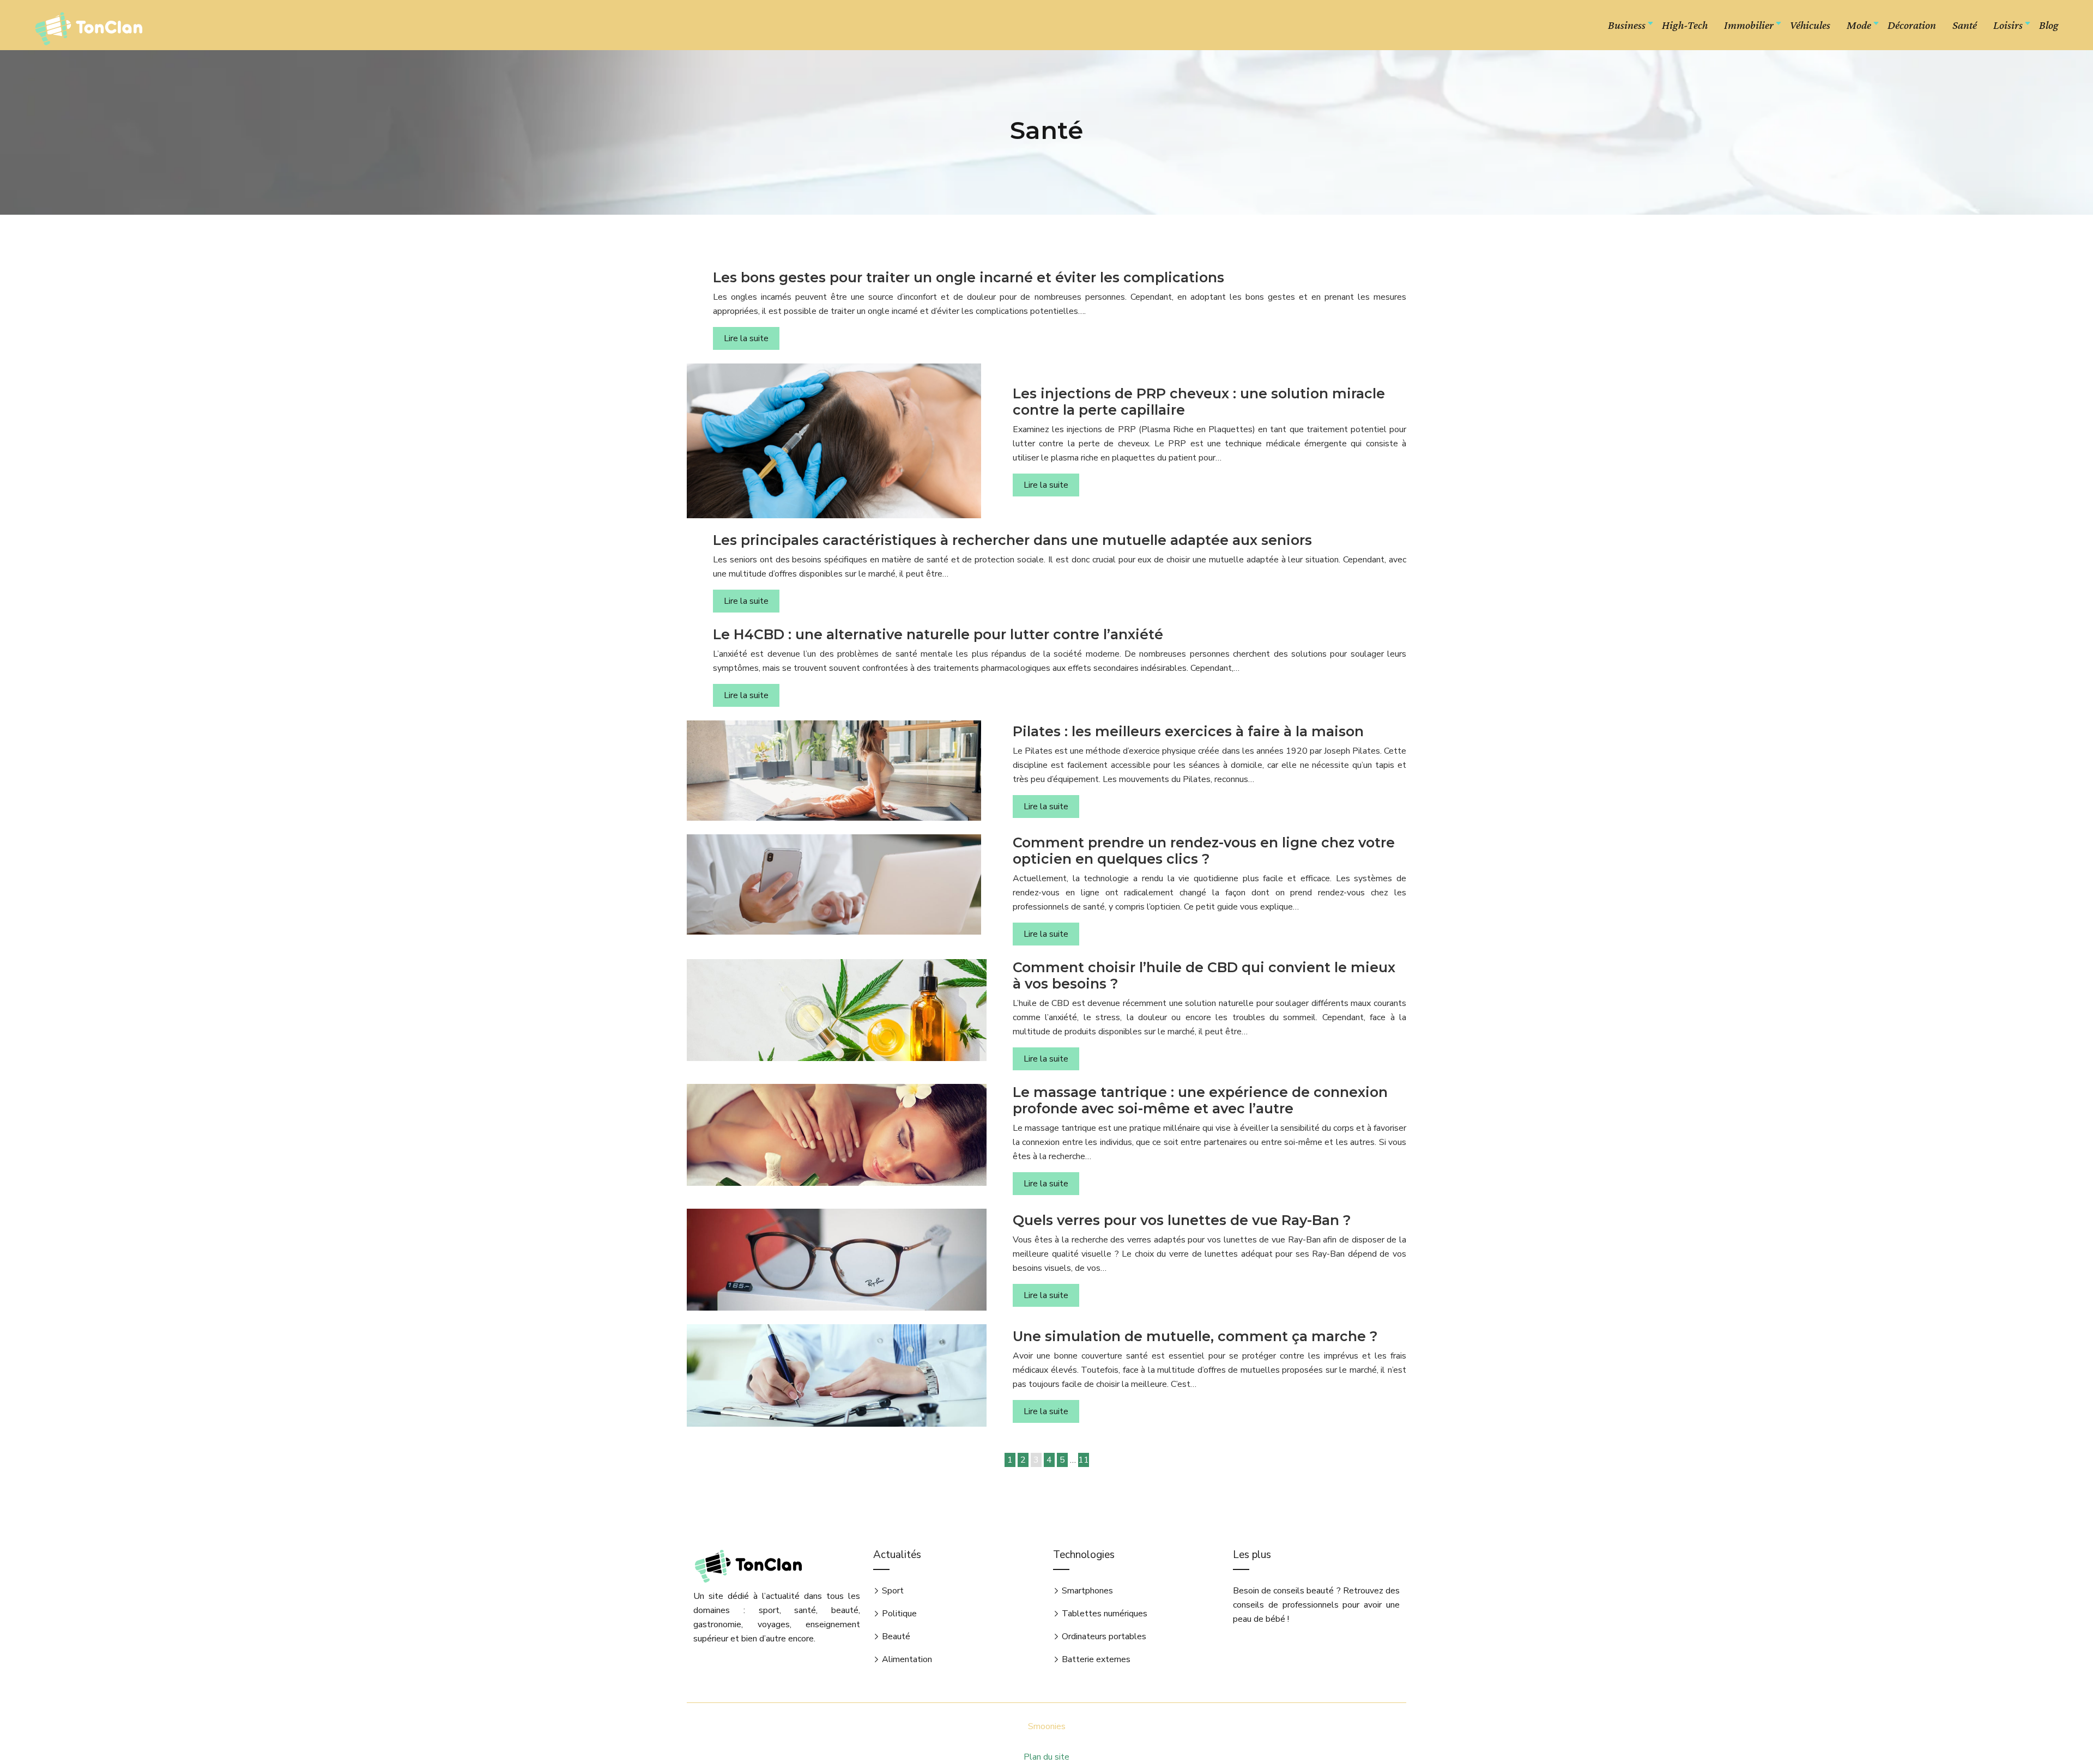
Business (1627, 25)
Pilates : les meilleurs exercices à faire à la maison (1188, 731)
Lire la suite (746, 338)
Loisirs (2008, 25)
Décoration (1912, 25)
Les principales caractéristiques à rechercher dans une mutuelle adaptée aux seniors (1012, 540)
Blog (2049, 25)
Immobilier (1749, 25)
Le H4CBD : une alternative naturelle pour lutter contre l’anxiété (938, 634)
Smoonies (1047, 1726)
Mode (1859, 25)
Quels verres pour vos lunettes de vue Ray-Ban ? (1182, 1220)
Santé (1965, 25)
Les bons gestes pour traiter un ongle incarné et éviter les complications (969, 277)
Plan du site (1046, 1757)
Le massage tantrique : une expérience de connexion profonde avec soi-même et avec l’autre (1200, 1100)
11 (1084, 1460)
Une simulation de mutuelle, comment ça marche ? (1195, 1336)
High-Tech (1685, 25)
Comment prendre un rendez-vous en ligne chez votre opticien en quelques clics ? (1204, 851)
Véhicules (1810, 25)
